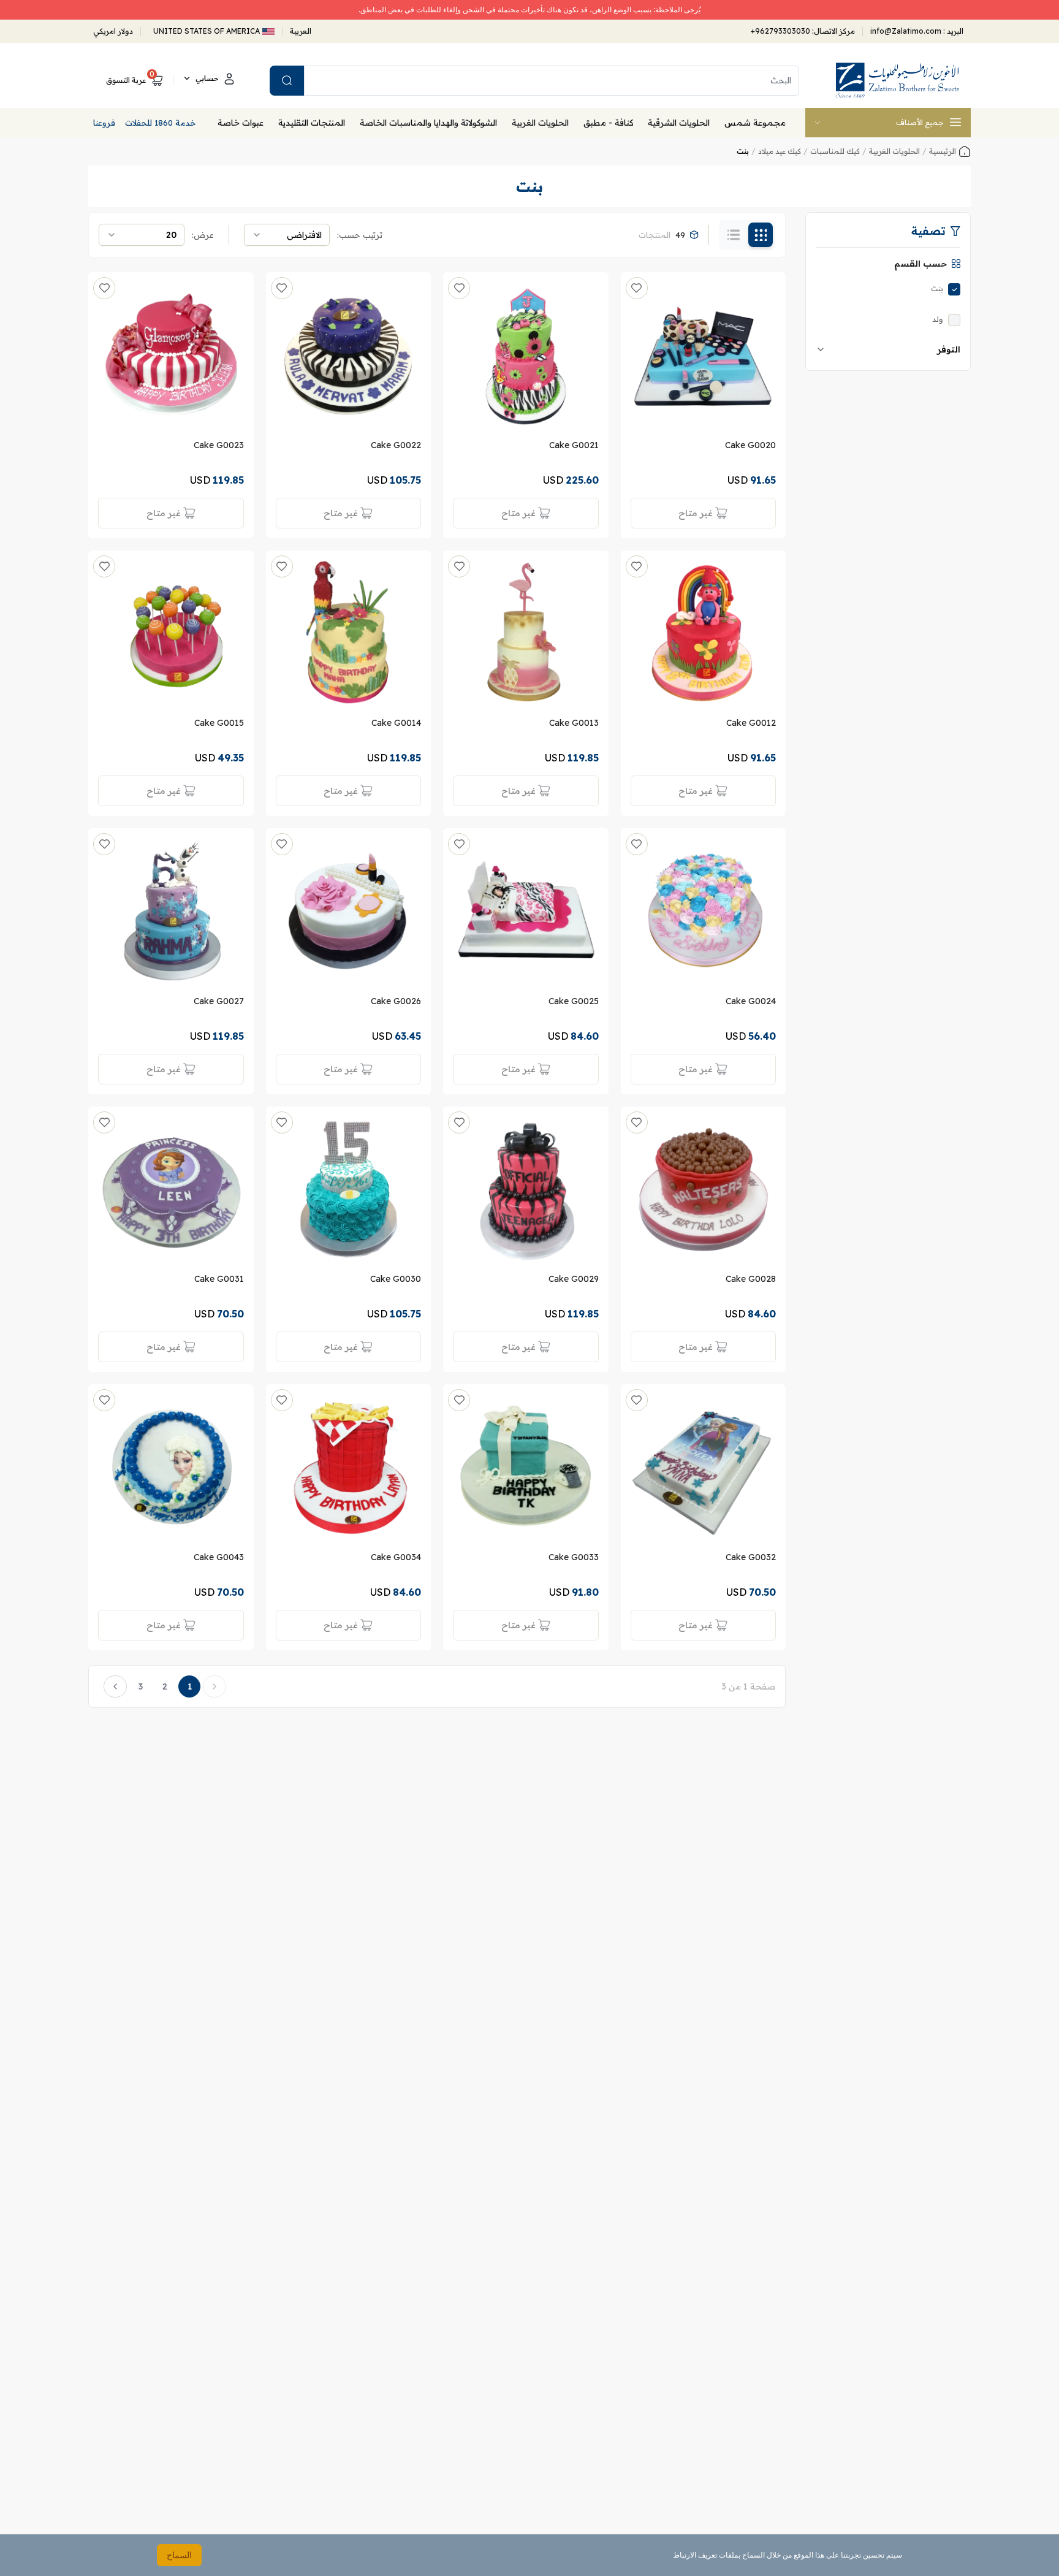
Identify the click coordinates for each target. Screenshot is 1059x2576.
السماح (179, 2555)
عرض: (203, 235)
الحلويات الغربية (540, 123)
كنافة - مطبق (608, 123)
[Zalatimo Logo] (897, 80)
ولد (938, 319)
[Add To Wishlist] (637, 288)
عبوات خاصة (241, 123)
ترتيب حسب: (360, 235)
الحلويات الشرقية (679, 123)
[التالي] (115, 1686)
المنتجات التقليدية (312, 123)
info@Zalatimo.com (907, 31)
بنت (937, 288)
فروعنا (104, 123)
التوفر (949, 349)
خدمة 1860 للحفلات (161, 123)
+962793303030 (780, 31)
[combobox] (287, 235)
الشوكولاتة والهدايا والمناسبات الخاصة (428, 123)
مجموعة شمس (755, 123)
